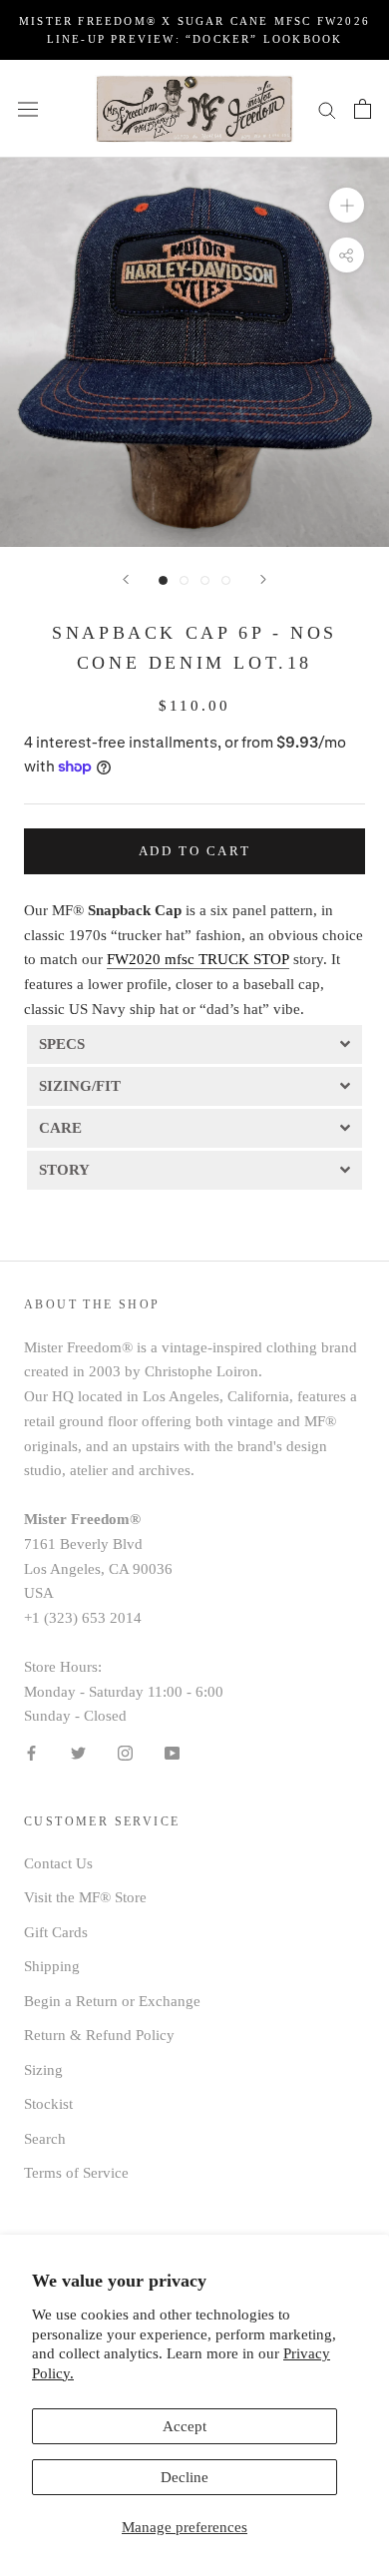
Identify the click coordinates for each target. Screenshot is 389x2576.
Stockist (48, 2104)
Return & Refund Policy (99, 2035)
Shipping (52, 1966)
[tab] (194, 1043)
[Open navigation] (28, 109)
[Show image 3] (205, 580)
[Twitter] (78, 1752)
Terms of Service (76, 2173)
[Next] (263, 579)
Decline (185, 2477)
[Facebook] (31, 1752)
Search (45, 2139)
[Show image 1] (163, 580)
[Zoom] (347, 205)
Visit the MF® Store (85, 1897)
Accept (185, 2426)
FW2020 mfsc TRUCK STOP (198, 959)
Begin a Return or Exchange (112, 2001)
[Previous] (126, 579)
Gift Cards (56, 1932)
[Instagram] (125, 1752)
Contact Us (58, 1863)
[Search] (327, 108)
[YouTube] (172, 1752)
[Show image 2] (184, 580)
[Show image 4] (226, 580)
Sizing (43, 2070)
